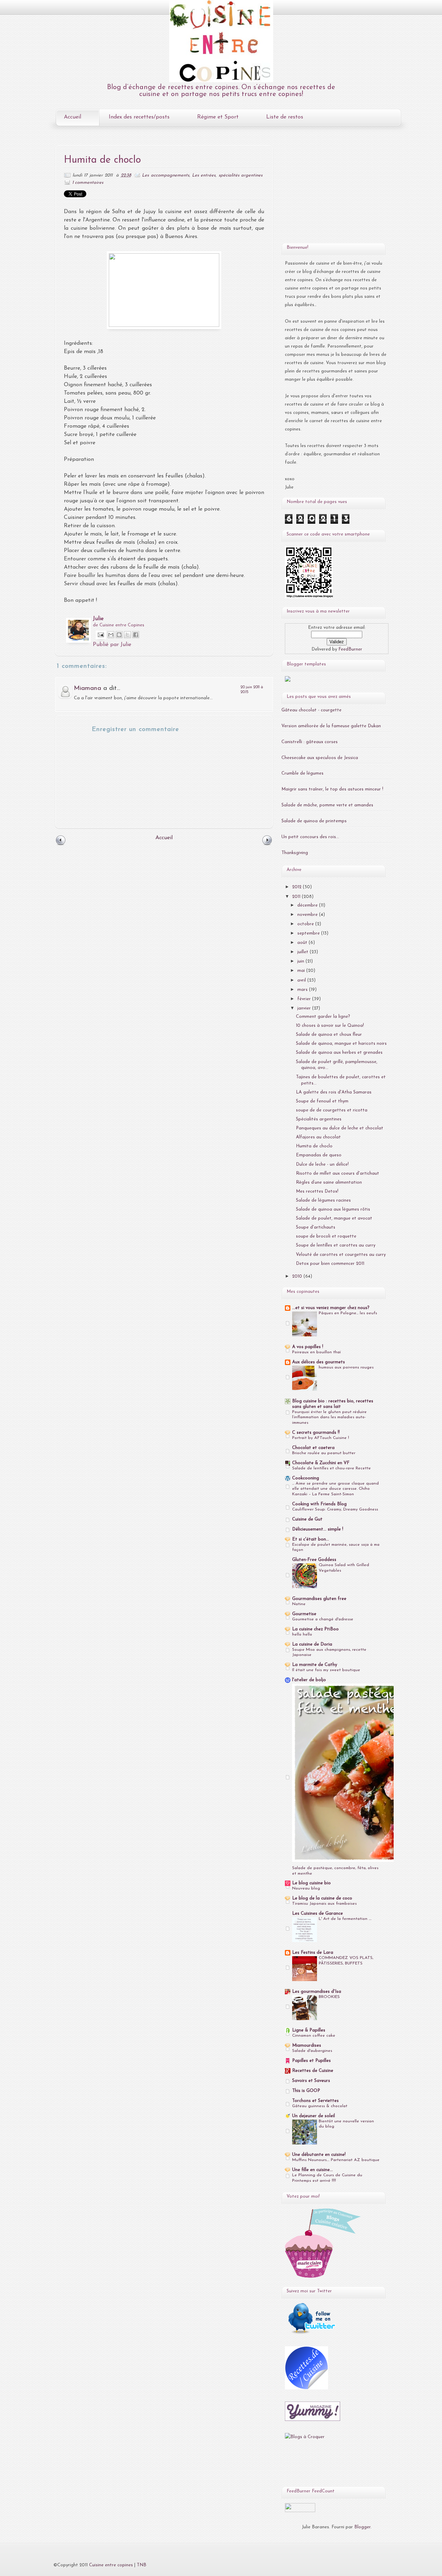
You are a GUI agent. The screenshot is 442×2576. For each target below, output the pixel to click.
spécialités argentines (241, 175)
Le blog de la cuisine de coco (322, 1898)
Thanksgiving (295, 853)
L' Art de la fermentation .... (345, 1919)
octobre (306, 924)
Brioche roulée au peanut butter (324, 1453)
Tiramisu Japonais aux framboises (324, 1904)
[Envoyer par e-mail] (111, 635)
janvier (305, 1008)
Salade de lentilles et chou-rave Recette (331, 1468)
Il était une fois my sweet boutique (326, 1670)
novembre (308, 915)
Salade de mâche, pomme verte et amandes (327, 805)
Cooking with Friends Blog (319, 1504)
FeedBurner (350, 649)
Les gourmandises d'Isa (317, 1992)
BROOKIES (329, 1997)
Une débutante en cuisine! (319, 2155)
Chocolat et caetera (313, 1448)
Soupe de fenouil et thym (322, 1101)
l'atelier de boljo (309, 1680)
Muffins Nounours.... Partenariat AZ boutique (336, 2160)
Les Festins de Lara (313, 1953)
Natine (299, 1604)
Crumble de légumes (302, 773)
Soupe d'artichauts (316, 1227)
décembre (308, 905)
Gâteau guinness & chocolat (320, 2106)
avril (302, 980)
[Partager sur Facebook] (136, 635)
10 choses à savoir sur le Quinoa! (330, 1026)
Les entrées (204, 175)
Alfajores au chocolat (318, 1137)
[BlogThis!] (119, 635)
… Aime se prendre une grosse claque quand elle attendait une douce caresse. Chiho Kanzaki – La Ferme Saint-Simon (335, 1489)
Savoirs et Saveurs (311, 2081)
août (303, 943)
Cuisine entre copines (111, 2565)
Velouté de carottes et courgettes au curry (341, 1255)
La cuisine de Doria (312, 1644)
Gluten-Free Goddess (314, 1560)
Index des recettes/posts (139, 117)
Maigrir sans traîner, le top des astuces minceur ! (332, 789)
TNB (142, 2565)
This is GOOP (306, 2091)
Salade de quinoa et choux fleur (329, 1035)
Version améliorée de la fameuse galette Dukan (331, 726)
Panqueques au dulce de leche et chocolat (340, 1128)
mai (302, 971)
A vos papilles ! (308, 1347)
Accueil (73, 117)
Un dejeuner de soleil (314, 2116)
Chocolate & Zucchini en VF (321, 1463)
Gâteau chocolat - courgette (311, 710)
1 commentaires (88, 183)
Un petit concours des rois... (310, 837)
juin (301, 961)
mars (303, 990)
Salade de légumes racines (323, 1200)
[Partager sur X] (127, 635)
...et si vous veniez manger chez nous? (331, 1308)
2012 (297, 887)
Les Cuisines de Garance (318, 1914)
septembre (309, 933)
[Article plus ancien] (267, 845)
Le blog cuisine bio (311, 1883)
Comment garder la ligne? (323, 1017)
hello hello (302, 1635)
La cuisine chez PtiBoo (315, 1629)
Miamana (88, 688)
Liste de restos (285, 117)
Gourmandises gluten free (319, 1599)
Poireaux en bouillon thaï (316, 1352)
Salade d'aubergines (312, 2051)
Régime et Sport (218, 117)
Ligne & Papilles (309, 2030)
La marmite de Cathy (315, 1665)
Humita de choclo (314, 1146)
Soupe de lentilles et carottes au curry (336, 1245)
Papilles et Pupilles (311, 2061)
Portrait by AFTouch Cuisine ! (321, 1438)
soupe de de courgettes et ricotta (332, 1110)
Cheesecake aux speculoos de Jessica (320, 758)
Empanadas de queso (319, 1155)
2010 (298, 1276)
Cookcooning (306, 1478)
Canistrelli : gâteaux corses (310, 742)
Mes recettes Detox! (317, 1191)
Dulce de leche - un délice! (322, 1164)
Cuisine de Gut (307, 1519)
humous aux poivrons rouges (346, 1367)
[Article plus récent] (61, 845)
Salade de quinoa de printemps (314, 821)
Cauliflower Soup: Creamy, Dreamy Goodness (335, 1509)
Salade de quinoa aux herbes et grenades (339, 1053)
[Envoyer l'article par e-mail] (100, 634)
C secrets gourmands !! (316, 1433)
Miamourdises (307, 2045)
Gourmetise (304, 1614)
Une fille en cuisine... (313, 2170)
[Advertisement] (328, 191)
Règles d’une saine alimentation (329, 1182)
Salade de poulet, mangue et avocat (334, 1218)
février (305, 999)
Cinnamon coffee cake (314, 2036)
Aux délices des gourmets (319, 1362)
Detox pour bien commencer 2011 (330, 1264)
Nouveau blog (306, 1888)
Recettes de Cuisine (313, 2071)
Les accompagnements (165, 175)
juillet (304, 952)
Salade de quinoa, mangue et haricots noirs (341, 1044)
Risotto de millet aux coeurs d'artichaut (338, 1173)
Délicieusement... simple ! (318, 1529)
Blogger (362, 2527)
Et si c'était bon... (311, 1539)
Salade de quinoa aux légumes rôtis (333, 1209)
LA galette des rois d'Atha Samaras (334, 1092)
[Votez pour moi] (288, 680)
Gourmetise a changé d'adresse (323, 1619)
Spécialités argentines (319, 1119)
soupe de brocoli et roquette (326, 1236)
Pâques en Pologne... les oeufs (348, 1313)
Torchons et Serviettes (315, 2101)
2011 (297, 897)
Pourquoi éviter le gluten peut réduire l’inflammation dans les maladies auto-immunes (329, 1418)
